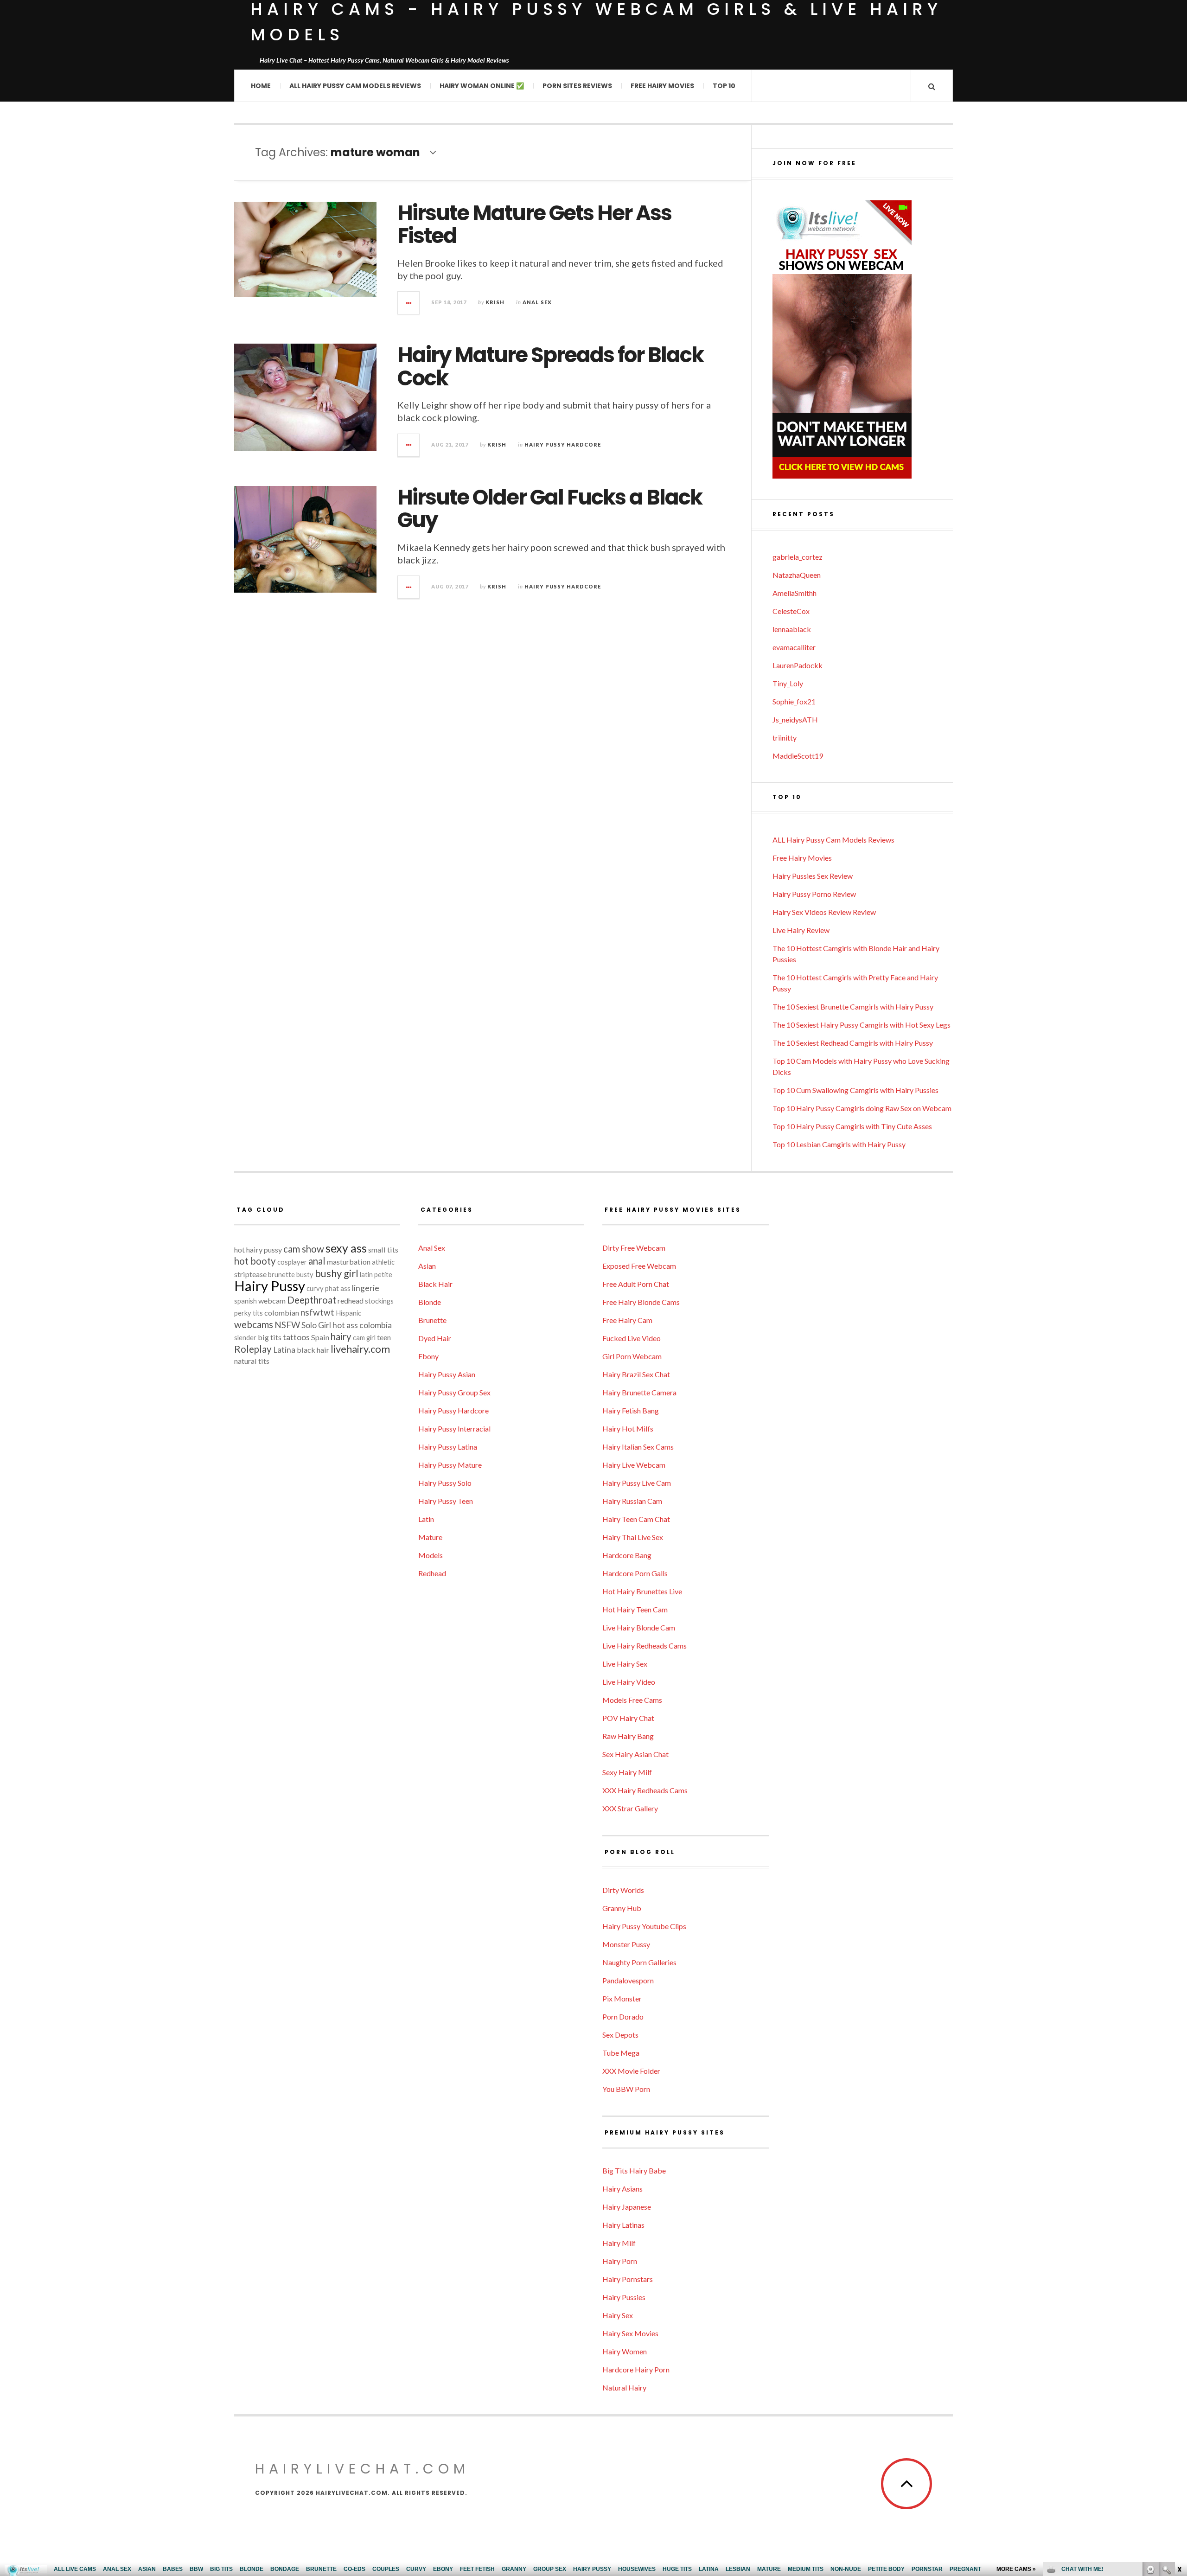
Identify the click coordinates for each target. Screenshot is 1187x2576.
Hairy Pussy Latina (448, 1447)
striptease (250, 1274)
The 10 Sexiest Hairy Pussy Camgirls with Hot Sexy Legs (862, 1025)
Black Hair (435, 1284)
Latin (426, 1519)
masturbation (349, 1262)
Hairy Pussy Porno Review (814, 894)
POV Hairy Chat (628, 1718)
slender (245, 1338)
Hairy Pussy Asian (447, 1374)
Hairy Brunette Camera (639, 1392)
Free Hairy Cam (627, 1320)
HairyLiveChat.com (362, 2469)
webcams (254, 1324)
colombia (376, 1325)
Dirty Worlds (623, 1890)
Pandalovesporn (628, 1980)
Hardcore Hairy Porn (636, 2369)
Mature (430, 1537)
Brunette (432, 1320)
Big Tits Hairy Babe (634, 2170)
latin (366, 1275)
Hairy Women (625, 2351)
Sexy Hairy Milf (627, 1772)
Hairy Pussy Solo (445, 1483)
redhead (351, 1301)
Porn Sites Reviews (577, 86)
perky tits (249, 1313)
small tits (383, 1250)
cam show (304, 1249)
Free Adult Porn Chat (636, 1284)
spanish (246, 1301)
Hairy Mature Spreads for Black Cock (550, 367)
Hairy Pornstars (628, 2279)
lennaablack (792, 629)
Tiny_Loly (788, 683)
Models (431, 1555)
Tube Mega (621, 2053)
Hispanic (348, 1313)
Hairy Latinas (623, 2225)
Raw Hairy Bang (628, 1736)
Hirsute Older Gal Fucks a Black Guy (550, 509)
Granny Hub (622, 1908)
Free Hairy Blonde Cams (641, 1302)
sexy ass (346, 1248)
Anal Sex (537, 302)
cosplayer (292, 1262)
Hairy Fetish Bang (631, 1410)
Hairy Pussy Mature (450, 1465)
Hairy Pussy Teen (446, 1501)
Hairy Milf (619, 2243)
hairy (341, 1336)
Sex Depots (620, 2035)
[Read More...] (409, 303)
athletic (383, 1262)
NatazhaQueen (797, 575)
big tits (270, 1337)
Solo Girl (316, 1325)
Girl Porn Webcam (632, 1356)
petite (383, 1275)
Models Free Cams (632, 1700)
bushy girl (337, 1273)
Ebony (428, 1356)
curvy (315, 1288)
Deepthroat (312, 1300)
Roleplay (253, 1349)
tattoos (296, 1337)
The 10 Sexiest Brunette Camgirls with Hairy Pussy (853, 1007)
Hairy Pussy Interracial (454, 1429)
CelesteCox (791, 611)
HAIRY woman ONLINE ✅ (482, 86)
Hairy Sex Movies (630, 2333)
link (1179, 2431)
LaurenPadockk (798, 665)
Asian (427, 1266)
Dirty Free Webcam (634, 1248)
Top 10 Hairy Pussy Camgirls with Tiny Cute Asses (852, 1126)
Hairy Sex (618, 2315)
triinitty (785, 738)
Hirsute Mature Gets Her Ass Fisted (534, 225)
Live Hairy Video (629, 1682)
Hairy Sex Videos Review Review (824, 912)
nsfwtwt (317, 1312)
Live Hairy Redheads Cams (645, 1646)
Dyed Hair (435, 1338)
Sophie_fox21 (794, 701)
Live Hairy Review (801, 930)
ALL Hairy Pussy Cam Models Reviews (355, 86)
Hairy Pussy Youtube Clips (644, 1926)
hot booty (255, 1261)
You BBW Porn (626, 2089)
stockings (379, 1301)
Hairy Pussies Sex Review (813, 876)
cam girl (364, 1338)
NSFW (287, 1325)
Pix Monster (622, 1998)
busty (305, 1275)
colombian (282, 1313)
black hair (313, 1350)
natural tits (252, 1361)
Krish (495, 302)
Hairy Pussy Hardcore (563, 444)
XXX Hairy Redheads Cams (645, 1790)
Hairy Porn (620, 2261)
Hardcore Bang (627, 1555)
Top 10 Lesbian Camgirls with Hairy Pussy (839, 1144)
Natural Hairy (624, 2387)
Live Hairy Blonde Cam (639, 1627)
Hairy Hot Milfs (628, 1429)
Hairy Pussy (270, 1286)
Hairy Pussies (624, 2297)
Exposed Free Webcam (639, 1266)
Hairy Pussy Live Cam (637, 1483)
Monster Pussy (626, 1944)
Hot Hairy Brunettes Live (642, 1591)
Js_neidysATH (795, 719)
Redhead (432, 1573)
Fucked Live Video (632, 1338)
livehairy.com (360, 1349)
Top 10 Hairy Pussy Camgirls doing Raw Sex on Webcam (862, 1108)
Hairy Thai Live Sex (633, 1537)
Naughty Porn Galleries (639, 1962)
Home (261, 86)
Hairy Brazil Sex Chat (636, 1374)
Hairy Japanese (627, 2207)
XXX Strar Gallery (630, 1808)
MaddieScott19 (798, 756)
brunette (281, 1275)
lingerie (366, 1288)
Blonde (430, 1302)
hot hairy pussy (258, 1250)
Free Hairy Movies (662, 86)
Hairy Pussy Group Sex (454, 1392)
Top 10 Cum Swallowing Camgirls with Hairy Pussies (855, 1090)
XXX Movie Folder (631, 2071)
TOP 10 (724, 86)
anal (317, 1261)
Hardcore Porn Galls (635, 1573)
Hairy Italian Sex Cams (638, 1447)
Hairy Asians (622, 2189)
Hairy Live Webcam (634, 1465)
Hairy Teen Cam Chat (636, 1519)
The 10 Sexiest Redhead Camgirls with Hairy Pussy (853, 1043)
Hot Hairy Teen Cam (635, 1609)
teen (384, 1337)
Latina (284, 1350)
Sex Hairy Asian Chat (635, 1754)
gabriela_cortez (798, 557)
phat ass (338, 1288)
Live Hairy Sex (625, 1664)
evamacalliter (794, 647)
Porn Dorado (623, 2017)
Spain (320, 1337)
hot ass (345, 1325)
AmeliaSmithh (795, 593)
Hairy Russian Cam (632, 1501)
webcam (272, 1301)
